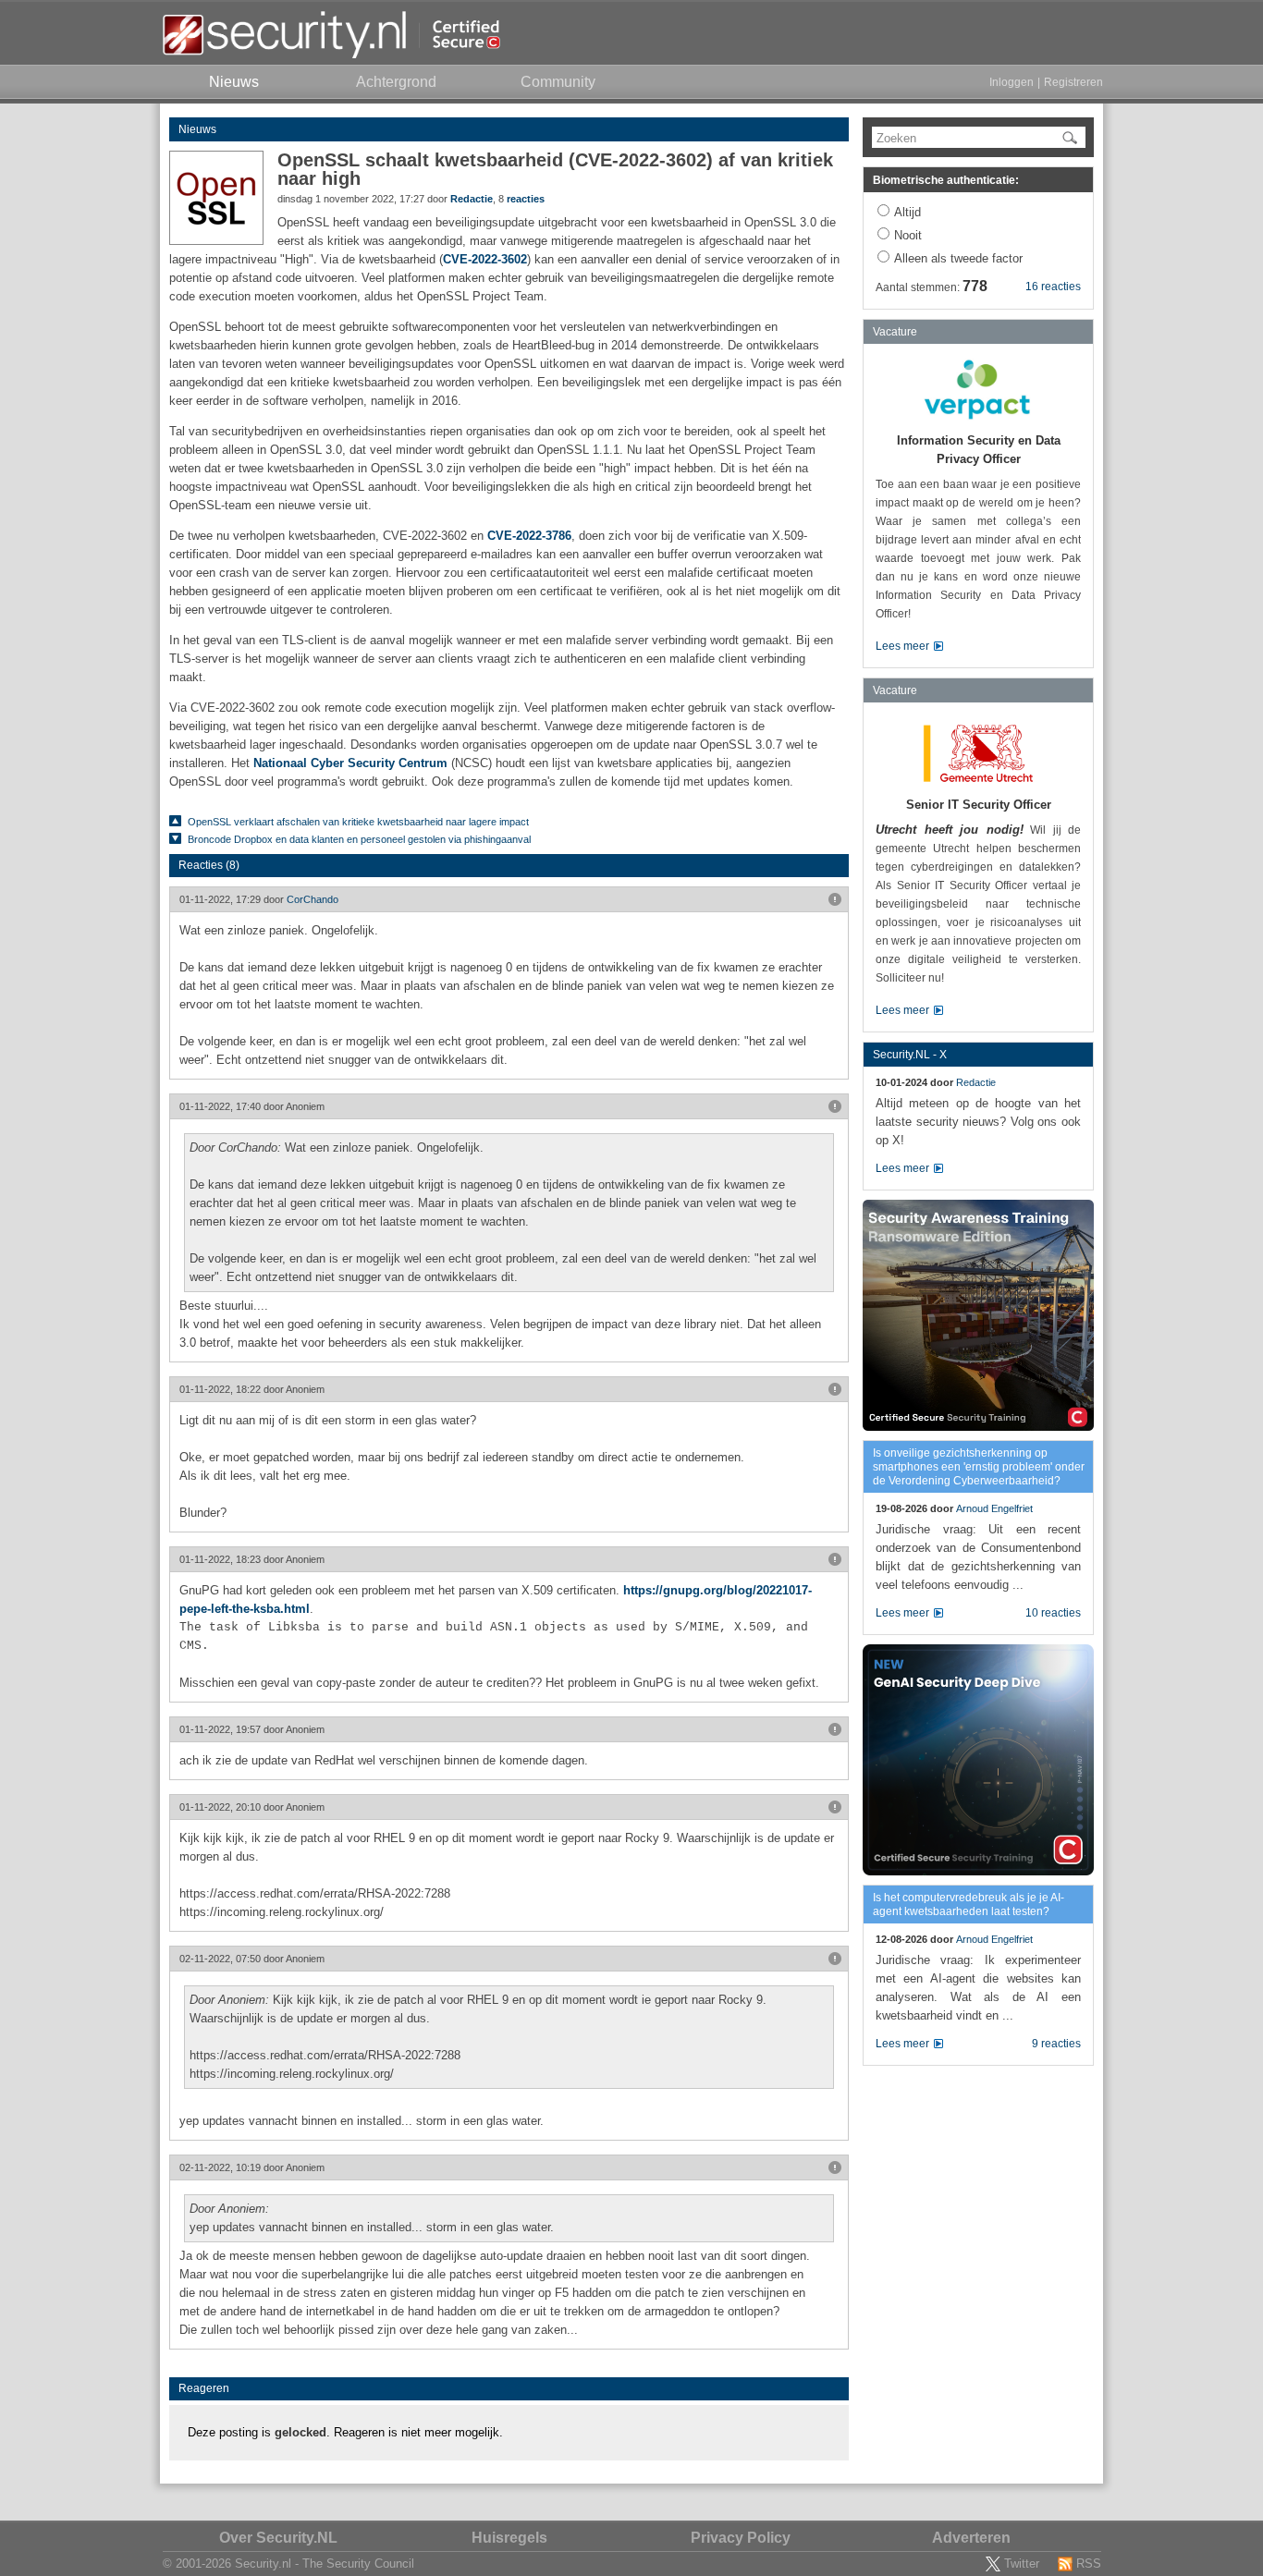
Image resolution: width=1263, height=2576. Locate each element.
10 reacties (1053, 1613)
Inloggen (1012, 82)
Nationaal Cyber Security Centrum (350, 763)
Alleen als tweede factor (958, 258)
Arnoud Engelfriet (994, 1508)
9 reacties (1056, 2044)
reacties (526, 199)
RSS (1089, 2564)
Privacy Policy (741, 2538)
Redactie (472, 199)
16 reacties (1053, 287)
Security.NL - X (910, 1055)
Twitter (1022, 2564)
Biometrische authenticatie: (946, 180)
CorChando (313, 899)
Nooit (908, 235)
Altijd (907, 212)
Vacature (895, 332)
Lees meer (902, 646)
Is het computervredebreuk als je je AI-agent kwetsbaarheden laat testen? (969, 1905)
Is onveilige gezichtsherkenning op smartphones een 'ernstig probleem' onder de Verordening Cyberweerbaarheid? (979, 1467)
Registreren (1073, 82)
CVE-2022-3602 (485, 259)
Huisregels (509, 2538)
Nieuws (197, 129)
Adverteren (971, 2538)
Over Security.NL (278, 2538)
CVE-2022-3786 (529, 536)
